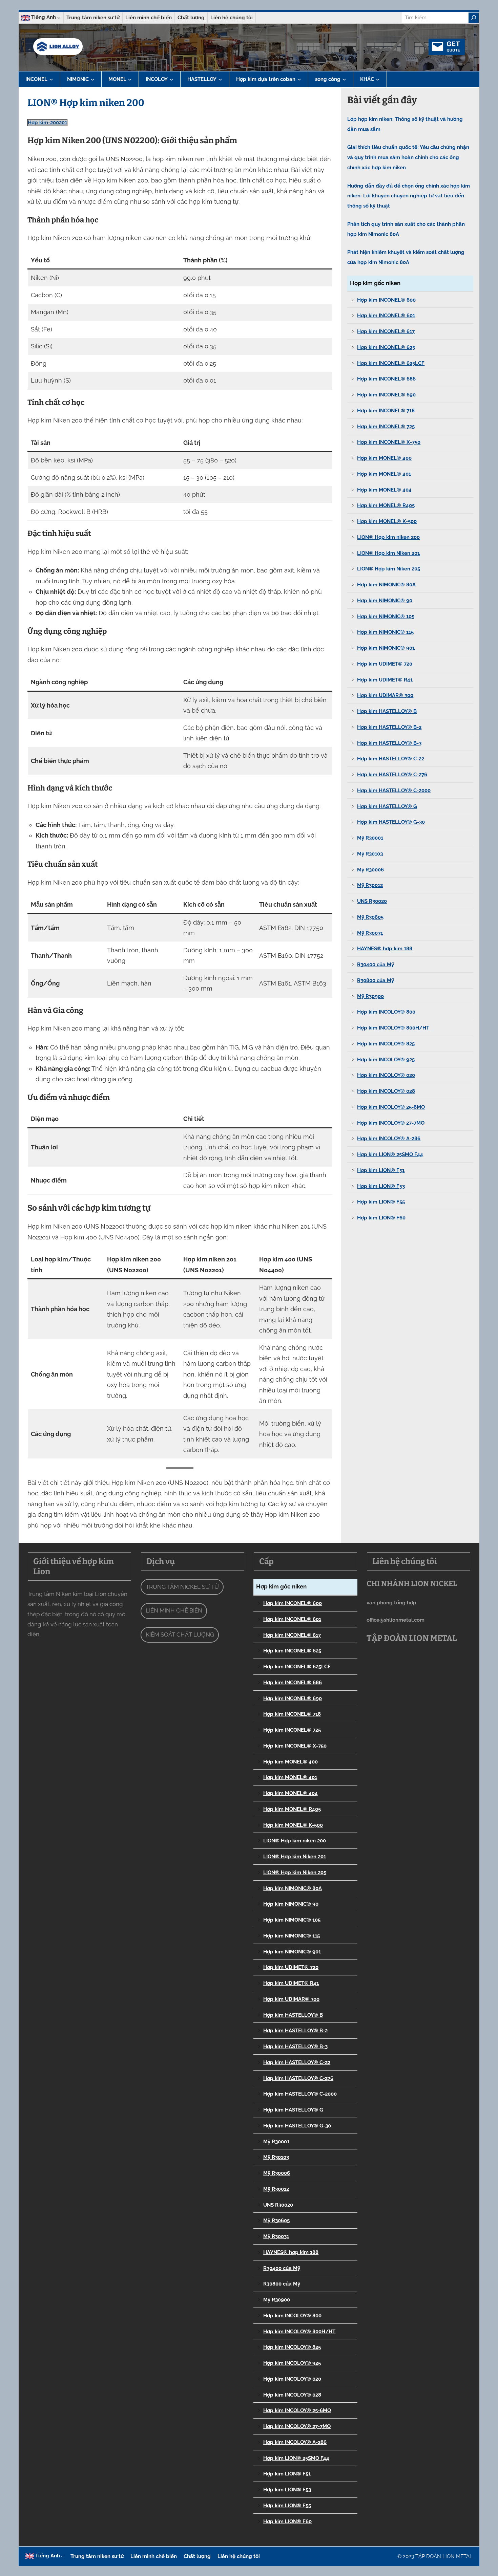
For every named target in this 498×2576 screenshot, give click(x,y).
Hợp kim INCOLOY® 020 (386, 1075)
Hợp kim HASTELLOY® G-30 (391, 822)
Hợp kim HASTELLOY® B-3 (389, 743)
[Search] (474, 18)
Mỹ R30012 (370, 885)
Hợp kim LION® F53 (381, 1186)
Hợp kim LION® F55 (381, 1202)
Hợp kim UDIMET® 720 (385, 664)
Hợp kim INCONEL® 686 (386, 379)
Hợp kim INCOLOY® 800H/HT (393, 1028)
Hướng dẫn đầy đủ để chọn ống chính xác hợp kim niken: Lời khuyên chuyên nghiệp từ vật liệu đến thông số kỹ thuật (409, 196)
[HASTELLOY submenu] (220, 79)
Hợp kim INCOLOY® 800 (386, 1012)
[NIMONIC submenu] (92, 79)
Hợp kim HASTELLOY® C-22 (391, 759)
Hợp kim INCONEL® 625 (386, 347)
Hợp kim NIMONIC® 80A (386, 585)
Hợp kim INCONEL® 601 (386, 316)
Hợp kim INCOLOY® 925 (386, 1060)
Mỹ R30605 (370, 917)
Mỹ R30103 (370, 854)
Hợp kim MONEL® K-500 (387, 521)
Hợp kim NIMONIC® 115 (385, 632)
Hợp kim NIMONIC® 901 (386, 648)
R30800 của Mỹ (376, 980)
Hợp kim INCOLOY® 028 (386, 1091)
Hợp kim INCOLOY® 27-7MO (391, 1123)
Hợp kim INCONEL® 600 (386, 300)
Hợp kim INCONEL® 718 (386, 411)
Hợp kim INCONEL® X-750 (389, 442)
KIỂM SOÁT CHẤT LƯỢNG (180, 1635)
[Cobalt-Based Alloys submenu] (299, 79)
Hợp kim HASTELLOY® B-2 (389, 727)
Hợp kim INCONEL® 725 (386, 427)
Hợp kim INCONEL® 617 (386, 331)
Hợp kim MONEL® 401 (384, 474)
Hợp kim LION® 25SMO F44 (390, 1154)
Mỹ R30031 (370, 933)
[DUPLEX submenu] (344, 79)
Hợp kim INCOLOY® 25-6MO (391, 1107)
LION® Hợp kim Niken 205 (389, 569)
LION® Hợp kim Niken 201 (388, 553)
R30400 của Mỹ (376, 965)
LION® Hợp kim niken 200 (388, 537)
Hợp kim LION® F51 (381, 1170)
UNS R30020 (372, 901)
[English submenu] (59, 18)
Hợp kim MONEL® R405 (386, 505)
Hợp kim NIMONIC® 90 (385, 601)
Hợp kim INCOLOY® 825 (386, 1044)
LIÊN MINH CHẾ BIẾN (174, 1610)
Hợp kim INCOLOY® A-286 (389, 1139)
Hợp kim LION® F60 (381, 1218)
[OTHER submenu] (378, 79)
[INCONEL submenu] (51, 79)
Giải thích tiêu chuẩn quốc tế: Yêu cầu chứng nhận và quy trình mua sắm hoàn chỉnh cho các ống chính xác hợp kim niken (408, 157)
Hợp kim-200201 (47, 123)
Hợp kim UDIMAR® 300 (385, 695)
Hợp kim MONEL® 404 (384, 490)
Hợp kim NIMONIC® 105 (386, 616)
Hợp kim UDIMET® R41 (385, 680)
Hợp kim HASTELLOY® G (387, 806)
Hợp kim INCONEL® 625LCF (391, 363)
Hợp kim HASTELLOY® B (387, 711)
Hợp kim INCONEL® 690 (386, 395)
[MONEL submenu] (130, 79)
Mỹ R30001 (370, 838)
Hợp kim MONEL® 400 (384, 458)
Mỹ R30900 (370, 996)
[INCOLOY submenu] (171, 79)
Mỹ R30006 (370, 870)
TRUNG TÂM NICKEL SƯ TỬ (182, 1587)
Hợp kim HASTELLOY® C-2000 (394, 791)
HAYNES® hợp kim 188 (385, 949)
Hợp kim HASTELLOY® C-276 (392, 775)
